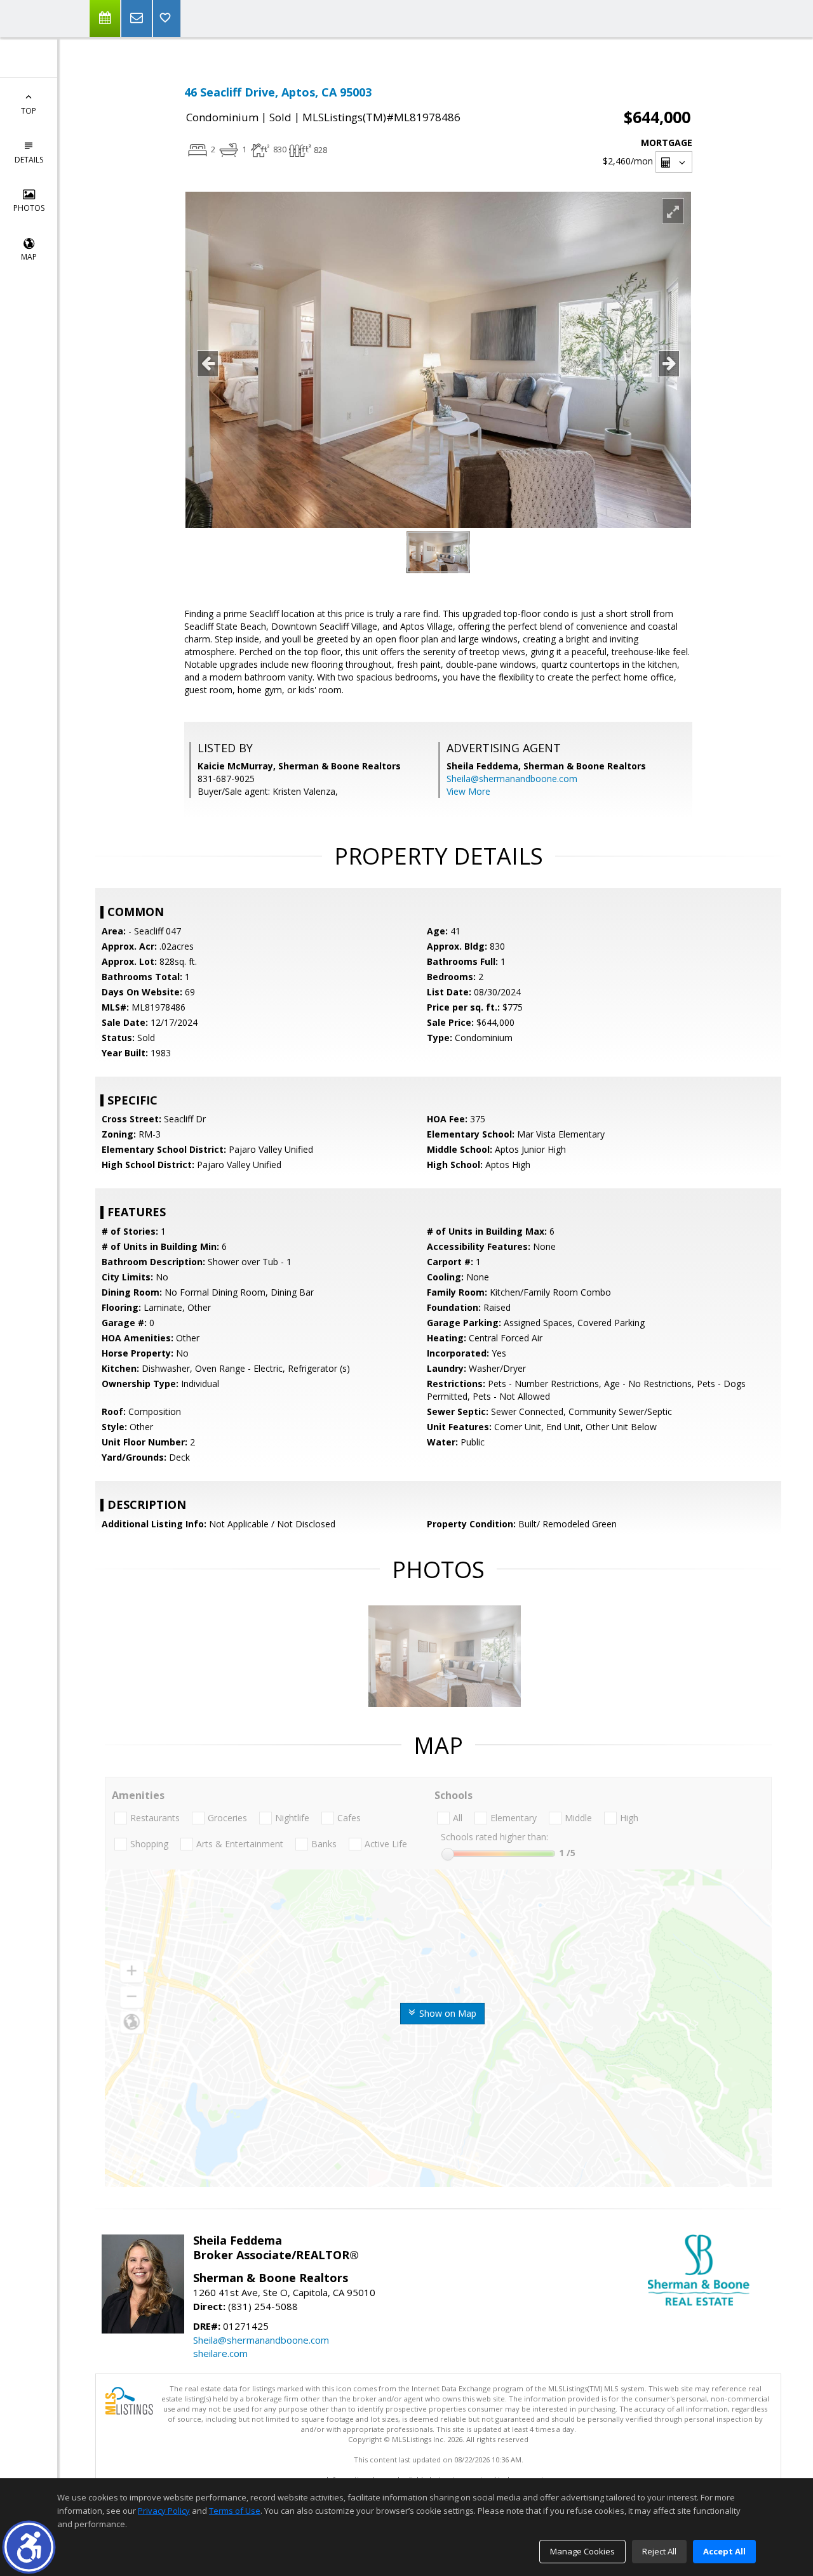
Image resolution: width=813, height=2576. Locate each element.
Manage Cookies (582, 2551)
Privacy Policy (164, 2511)
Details (29, 160)
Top (29, 111)
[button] (29, 2547)
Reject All (659, 2551)
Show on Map (447, 2013)
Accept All (724, 2551)
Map (29, 257)
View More (468, 791)
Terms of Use (235, 2511)
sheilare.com (220, 2353)
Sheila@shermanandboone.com (512, 779)
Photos (29, 208)
